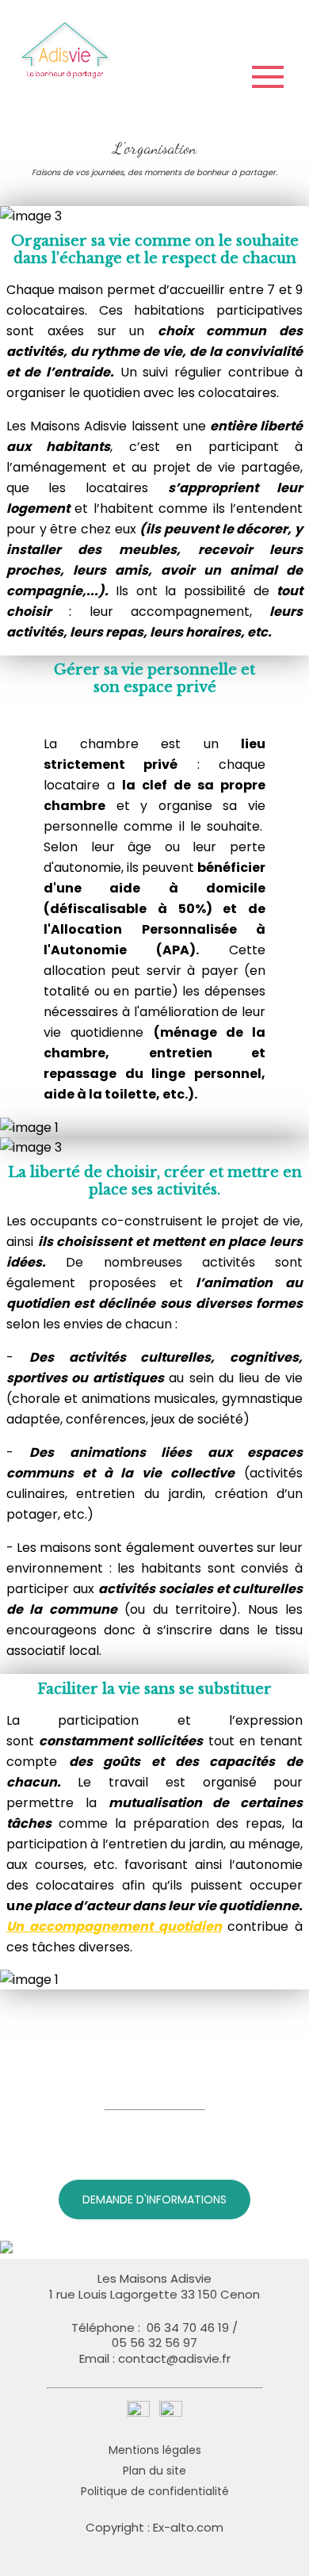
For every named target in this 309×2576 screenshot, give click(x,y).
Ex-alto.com (188, 2527)
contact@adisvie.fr (174, 2359)
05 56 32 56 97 (154, 2343)
